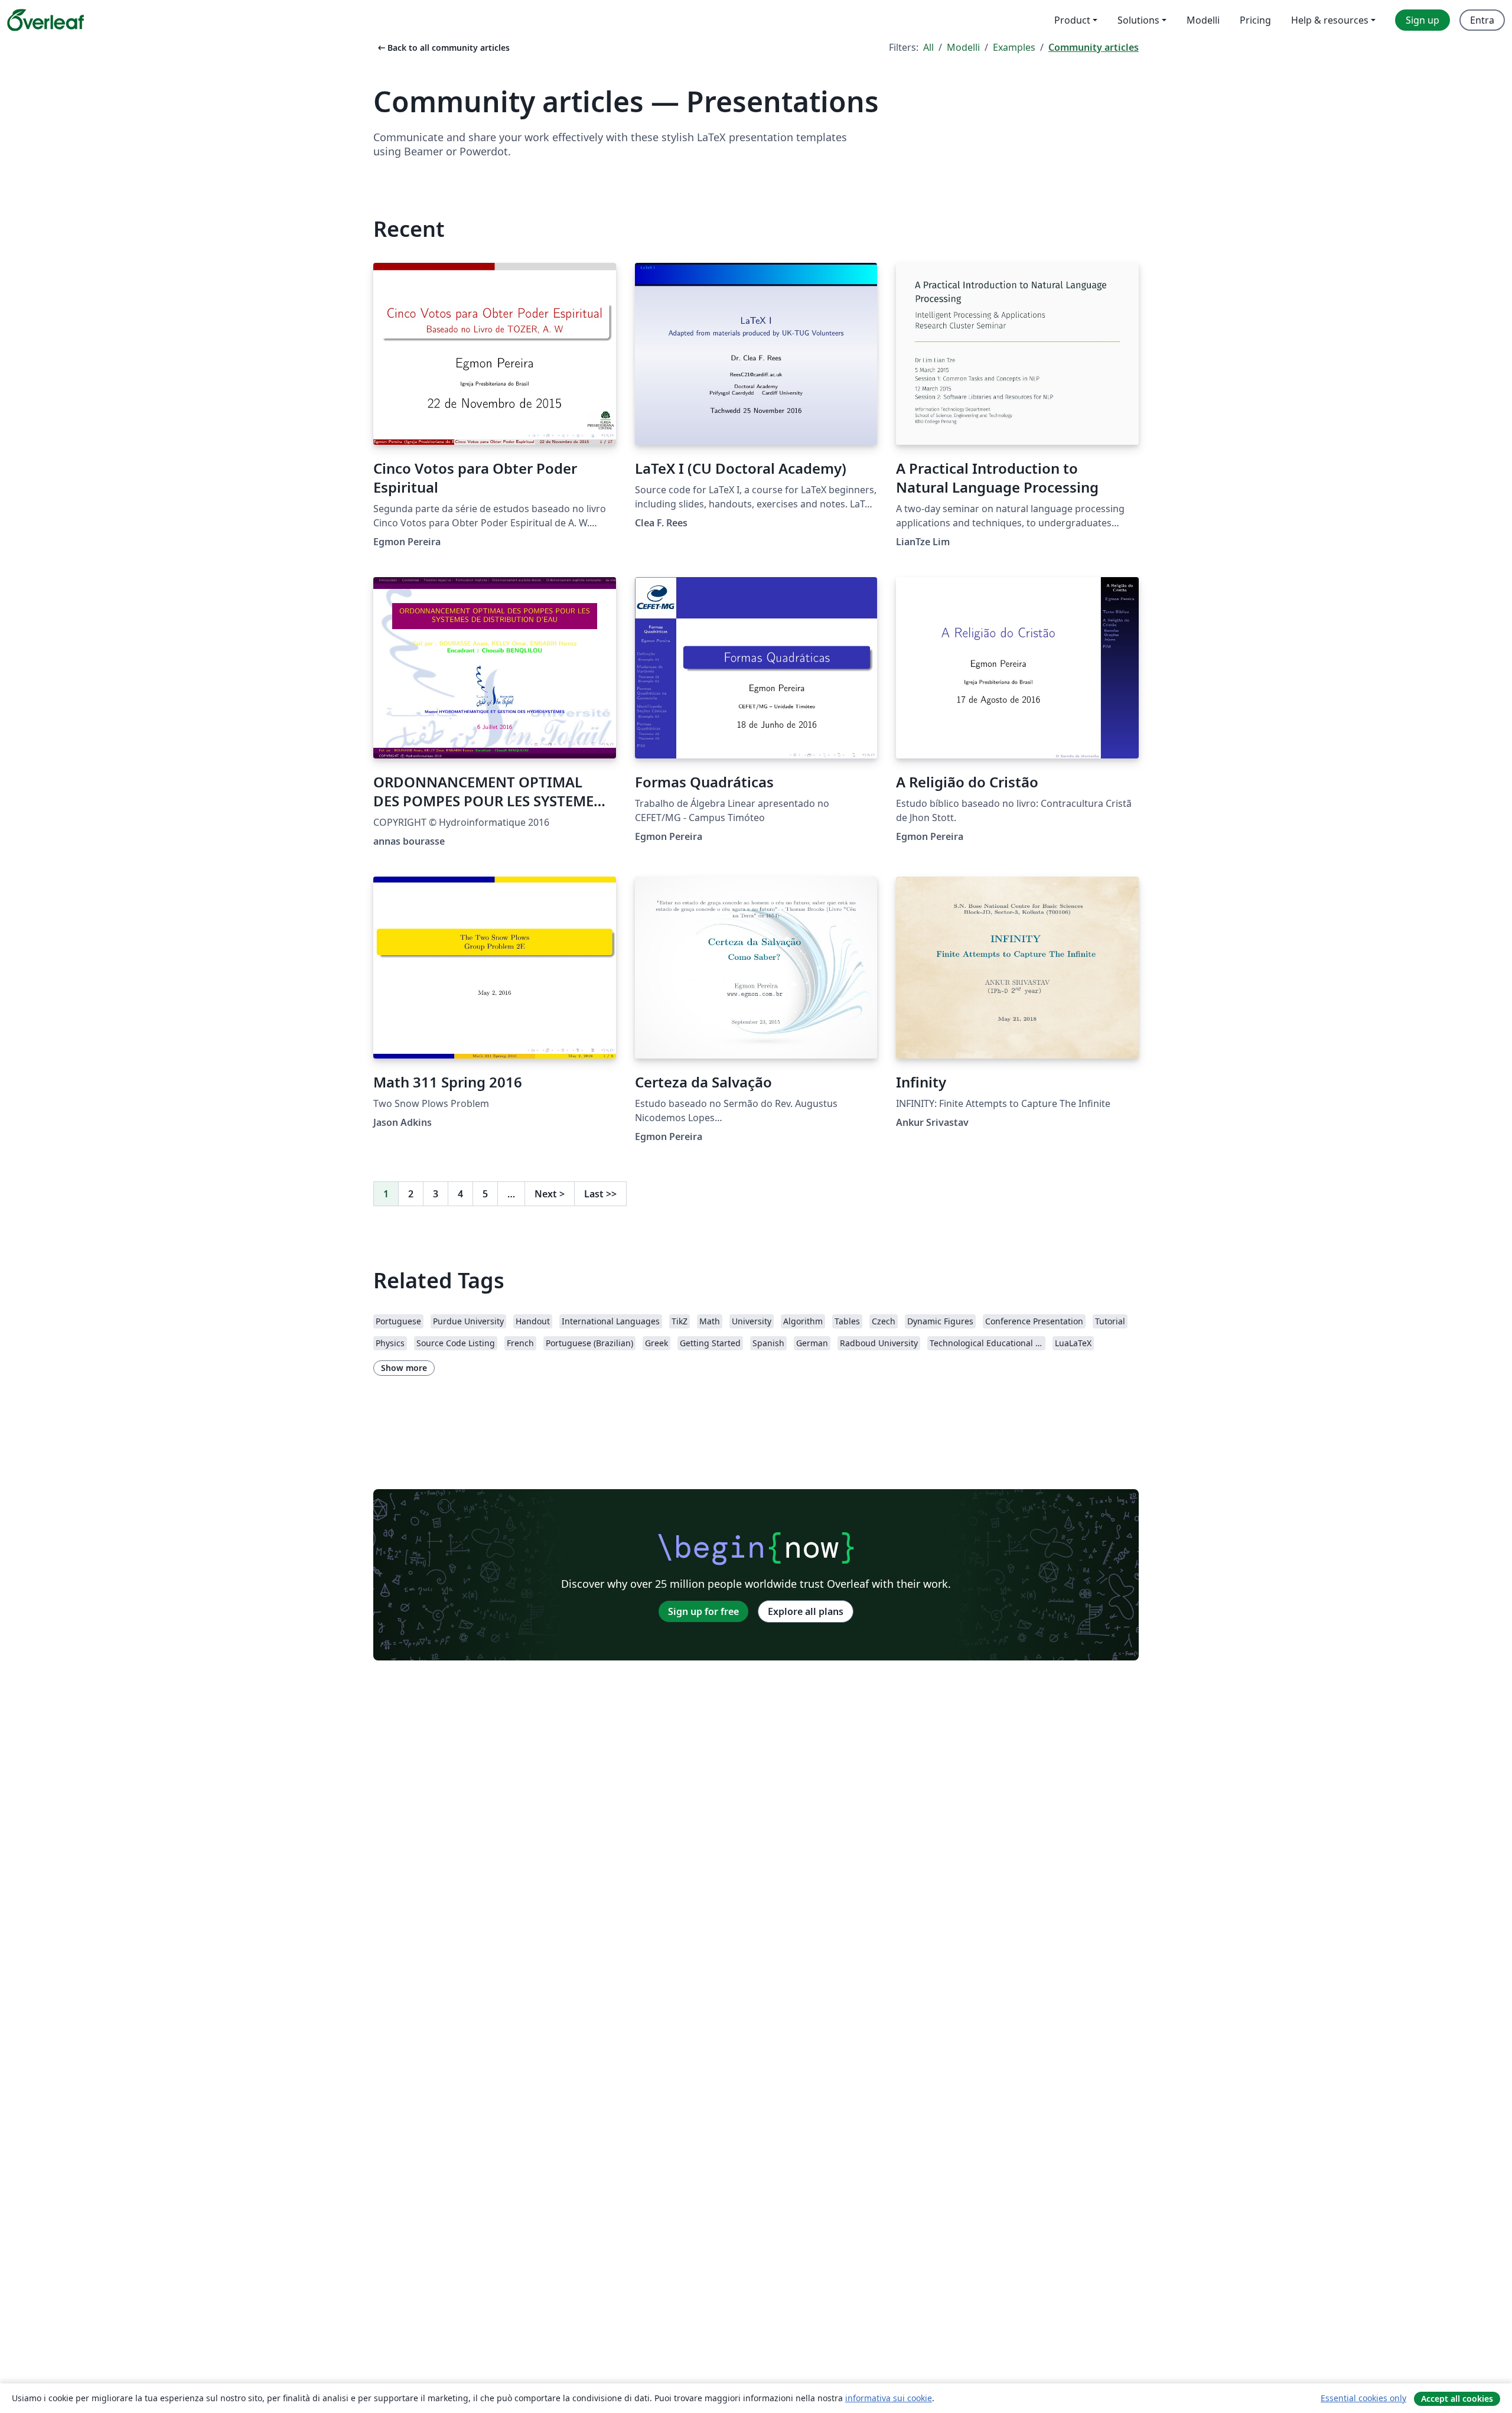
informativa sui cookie (889, 2398)
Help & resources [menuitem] (1330, 20)
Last (600, 1194)
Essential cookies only (1363, 2398)
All (928, 47)
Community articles (1094, 47)
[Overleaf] (45, 20)
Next (550, 1194)
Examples (1014, 47)
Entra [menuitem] (1482, 20)
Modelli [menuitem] (1203, 20)
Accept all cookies (1457, 2399)
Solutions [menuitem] (1138, 20)
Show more (404, 1368)
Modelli (963, 47)
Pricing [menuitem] (1255, 20)
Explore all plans (806, 1611)
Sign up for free (703, 1611)
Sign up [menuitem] (1423, 20)
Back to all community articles (443, 48)
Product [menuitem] (1072, 20)
